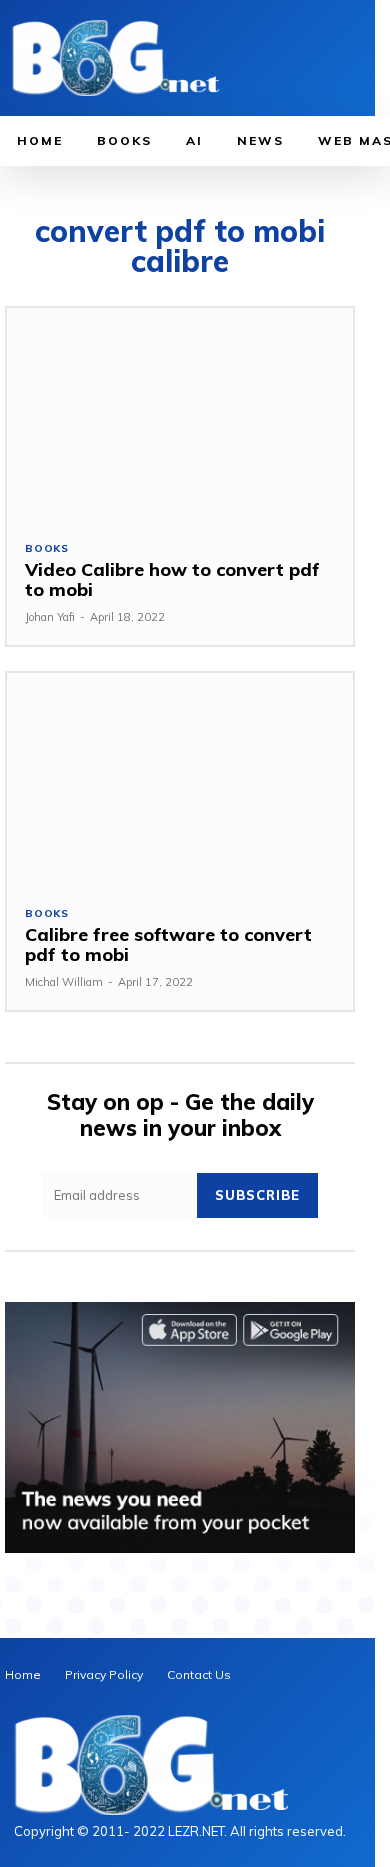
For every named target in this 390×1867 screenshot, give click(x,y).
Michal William (64, 982)
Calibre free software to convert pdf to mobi (168, 944)
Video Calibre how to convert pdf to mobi (172, 579)
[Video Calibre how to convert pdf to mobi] (180, 415)
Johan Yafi (50, 617)
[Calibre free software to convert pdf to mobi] (180, 780)
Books (47, 549)
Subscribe (257, 1195)
